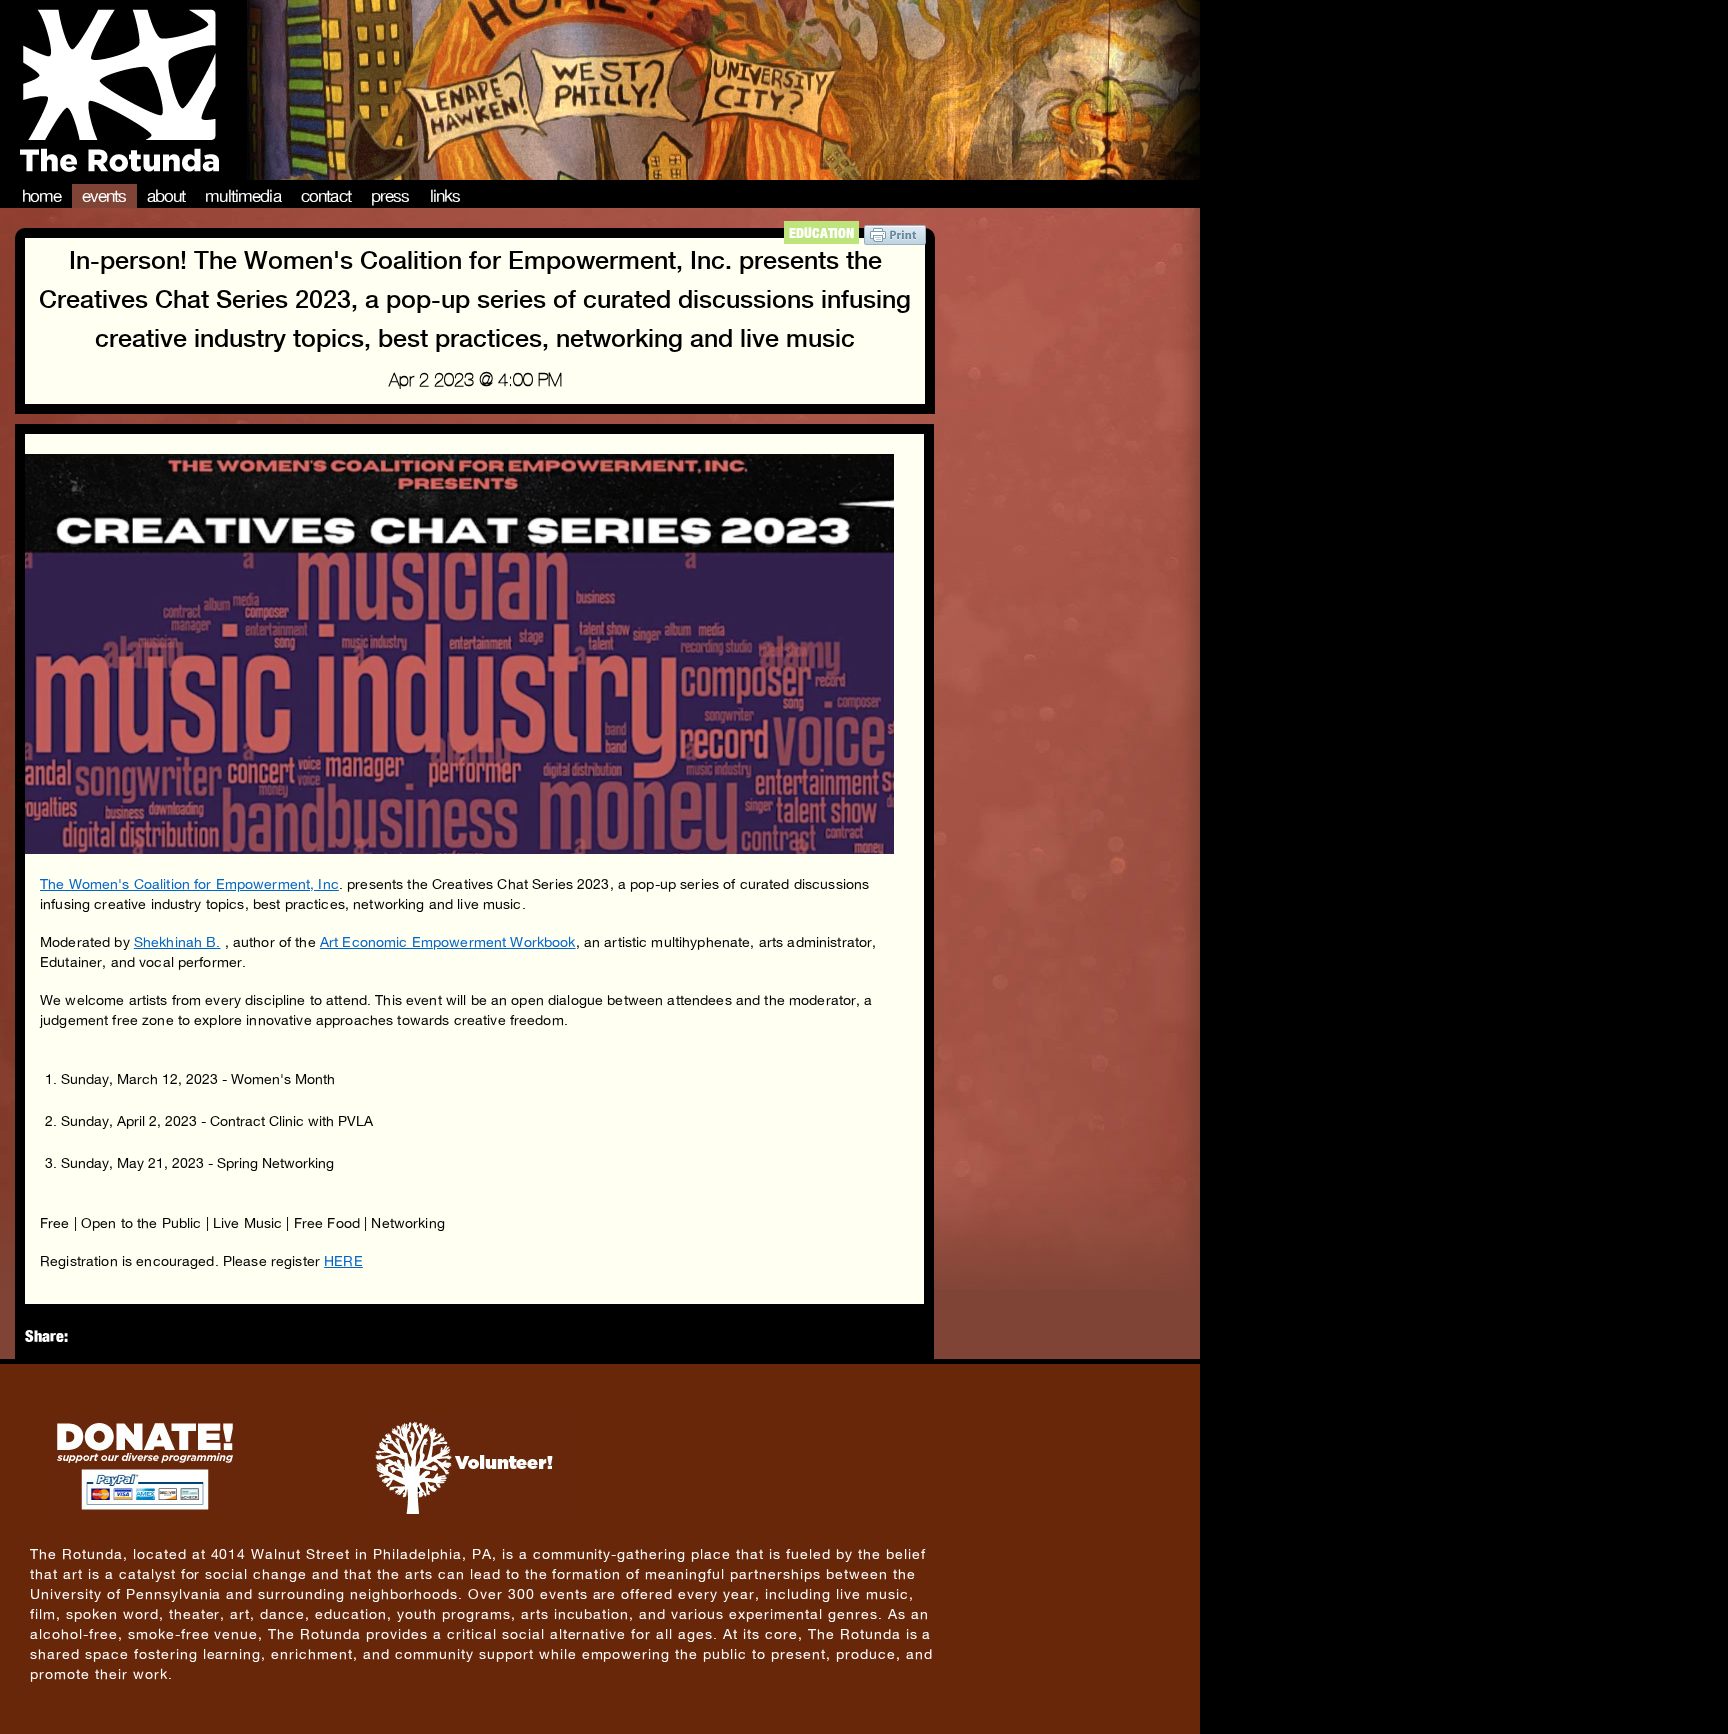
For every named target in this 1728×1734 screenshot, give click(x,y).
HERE (343, 1261)
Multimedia (243, 196)
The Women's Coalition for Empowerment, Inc (189, 884)
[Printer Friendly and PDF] (895, 239)
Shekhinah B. (177, 942)
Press (390, 196)
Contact (326, 196)
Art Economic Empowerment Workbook (448, 942)
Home (42, 196)
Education (821, 232)
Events (104, 196)
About (166, 196)
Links (445, 196)
